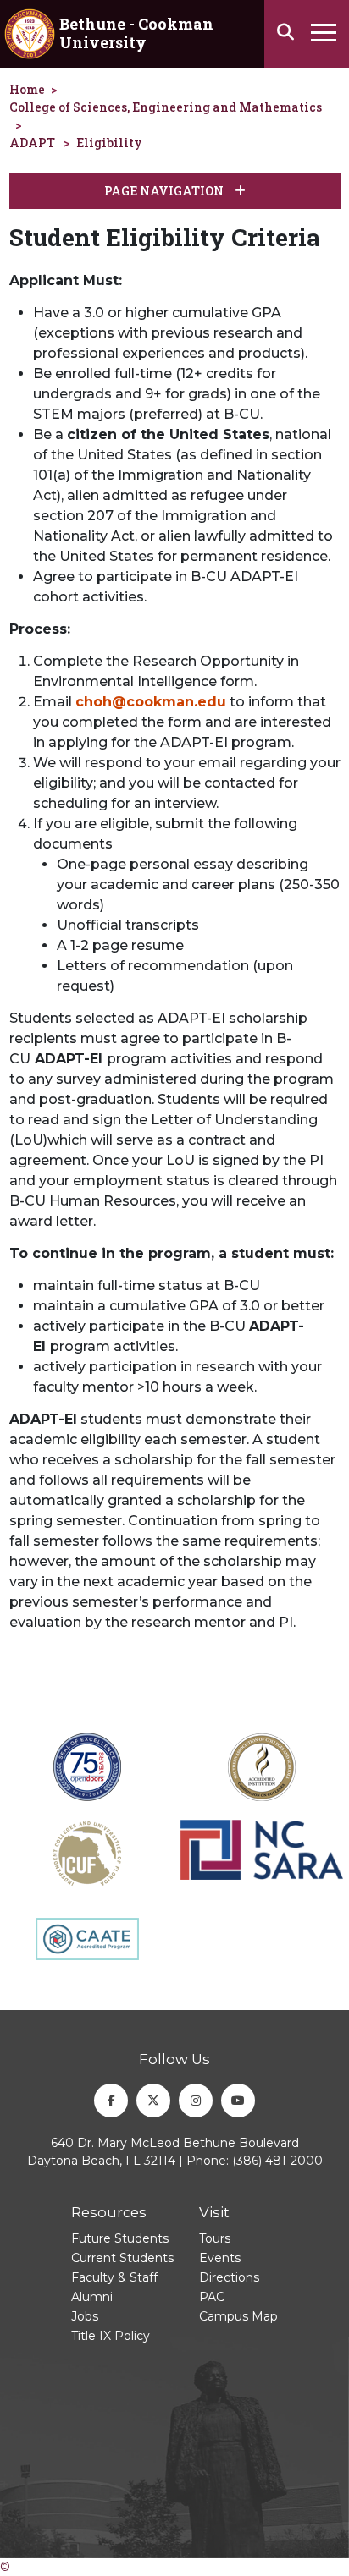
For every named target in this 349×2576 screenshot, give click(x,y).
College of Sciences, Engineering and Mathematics (166, 107)
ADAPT (32, 143)
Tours (215, 2238)
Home (27, 89)
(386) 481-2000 (277, 2161)
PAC (212, 2297)
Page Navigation (165, 191)
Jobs (85, 2316)
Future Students (120, 2238)
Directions (229, 2277)
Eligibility (109, 143)
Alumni (92, 2297)
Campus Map (238, 2316)
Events (220, 2258)
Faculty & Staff (114, 2277)
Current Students (122, 2258)
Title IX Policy (111, 2336)
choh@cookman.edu (151, 702)
